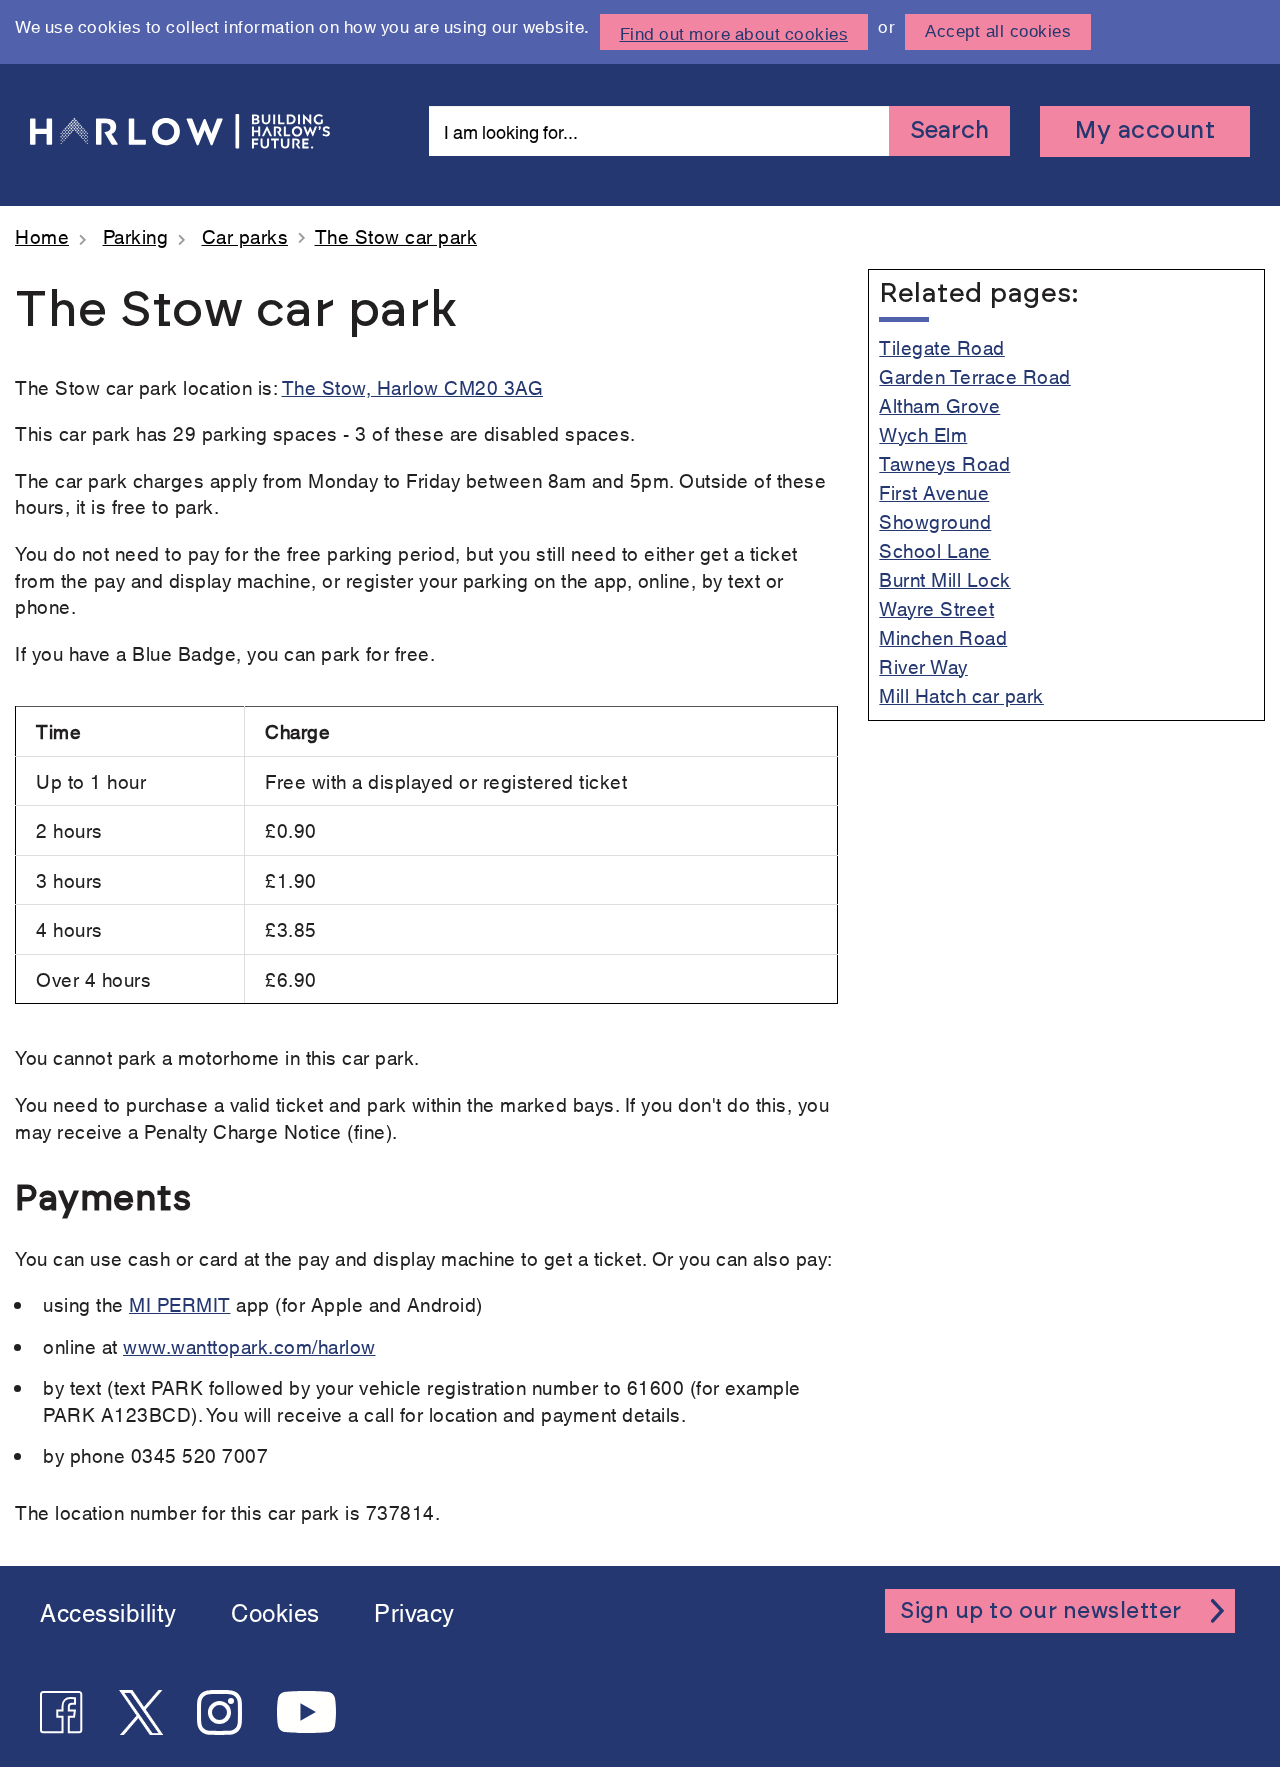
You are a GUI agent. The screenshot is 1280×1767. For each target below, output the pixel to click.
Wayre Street (936, 607)
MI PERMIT (180, 1303)
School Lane (935, 549)
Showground (935, 520)
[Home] (185, 131)
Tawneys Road (944, 462)
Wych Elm (923, 433)
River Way (923, 665)
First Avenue (934, 491)
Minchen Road (943, 636)
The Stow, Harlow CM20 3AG (413, 386)
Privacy (414, 1611)
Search (949, 131)
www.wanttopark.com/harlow (249, 1345)
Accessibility (108, 1611)
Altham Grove (939, 404)
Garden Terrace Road (975, 375)
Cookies (275, 1611)
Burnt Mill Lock (945, 578)
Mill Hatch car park (961, 694)
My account (1145, 131)
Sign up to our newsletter (1041, 1611)
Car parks (245, 235)
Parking (136, 235)
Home (42, 235)
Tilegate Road (942, 346)
